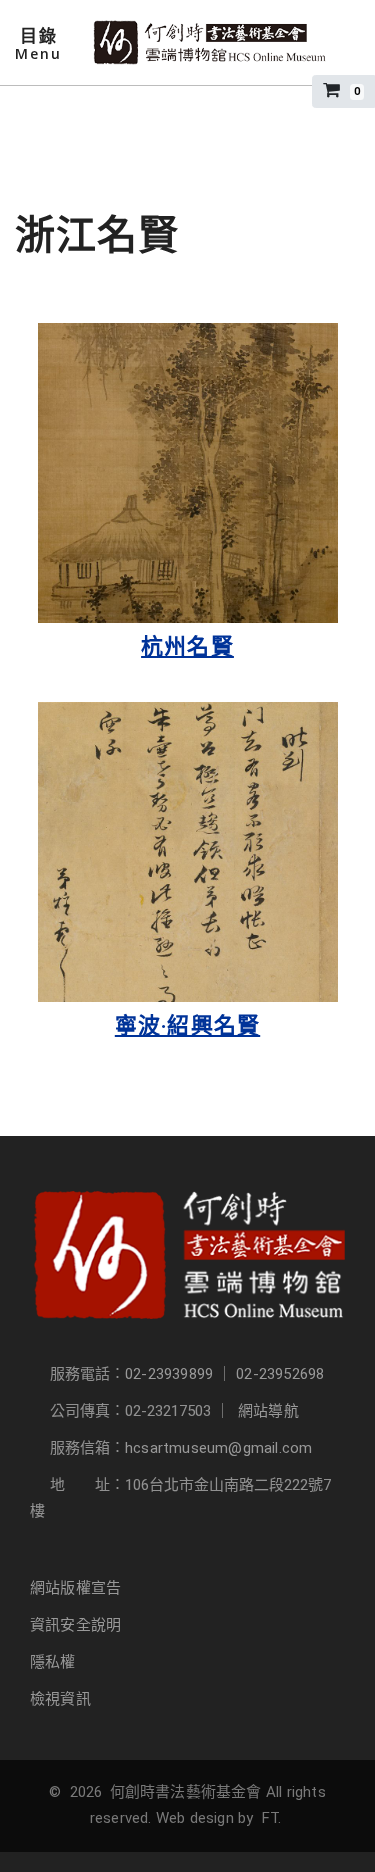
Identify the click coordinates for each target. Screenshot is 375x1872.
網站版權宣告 (75, 1588)
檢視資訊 (60, 1699)
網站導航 (268, 1411)
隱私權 (53, 1662)
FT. (272, 1818)
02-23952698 (280, 1374)
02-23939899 (169, 1374)
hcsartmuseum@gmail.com (218, 1448)
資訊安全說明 (75, 1625)
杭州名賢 (187, 646)
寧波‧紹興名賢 (187, 1025)
